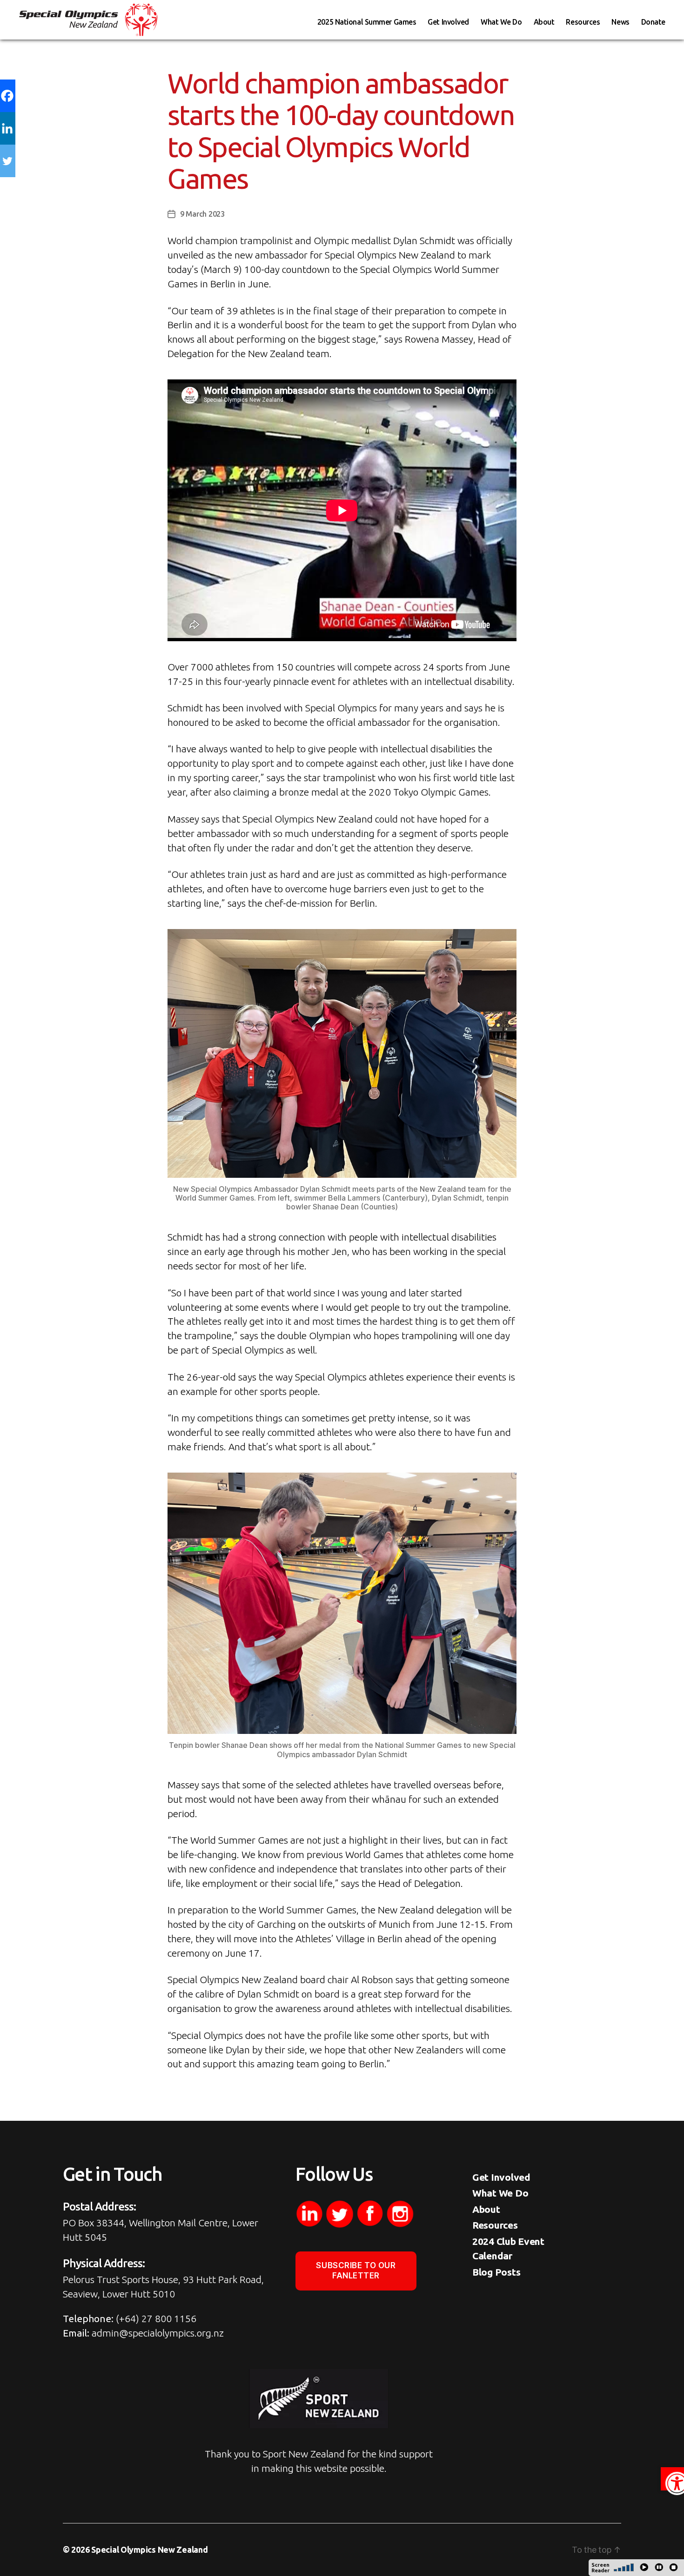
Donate (653, 22)
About (544, 22)
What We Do (501, 22)
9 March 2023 (202, 214)
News (620, 22)
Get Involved (448, 22)
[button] (672, 2479)
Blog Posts (496, 2272)
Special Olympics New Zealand (149, 2549)
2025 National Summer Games (367, 22)
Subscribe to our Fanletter (356, 2270)
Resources (583, 22)
